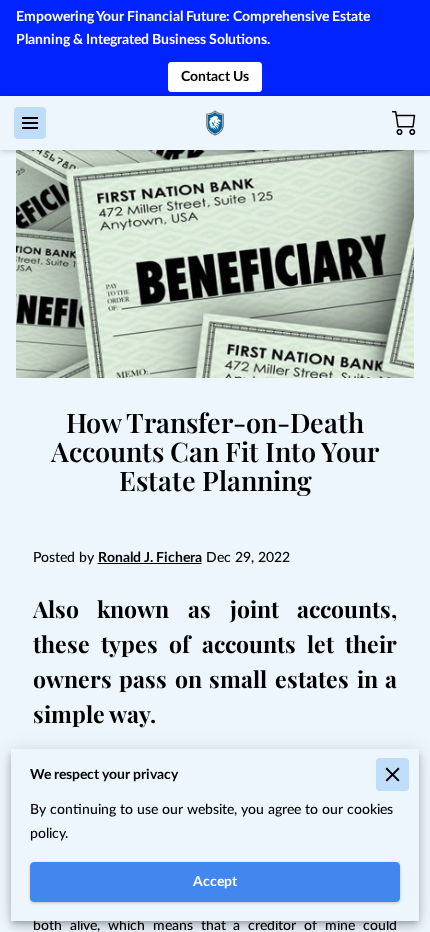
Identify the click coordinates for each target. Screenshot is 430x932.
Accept (215, 881)
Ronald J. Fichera (150, 557)
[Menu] (30, 123)
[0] (404, 123)
